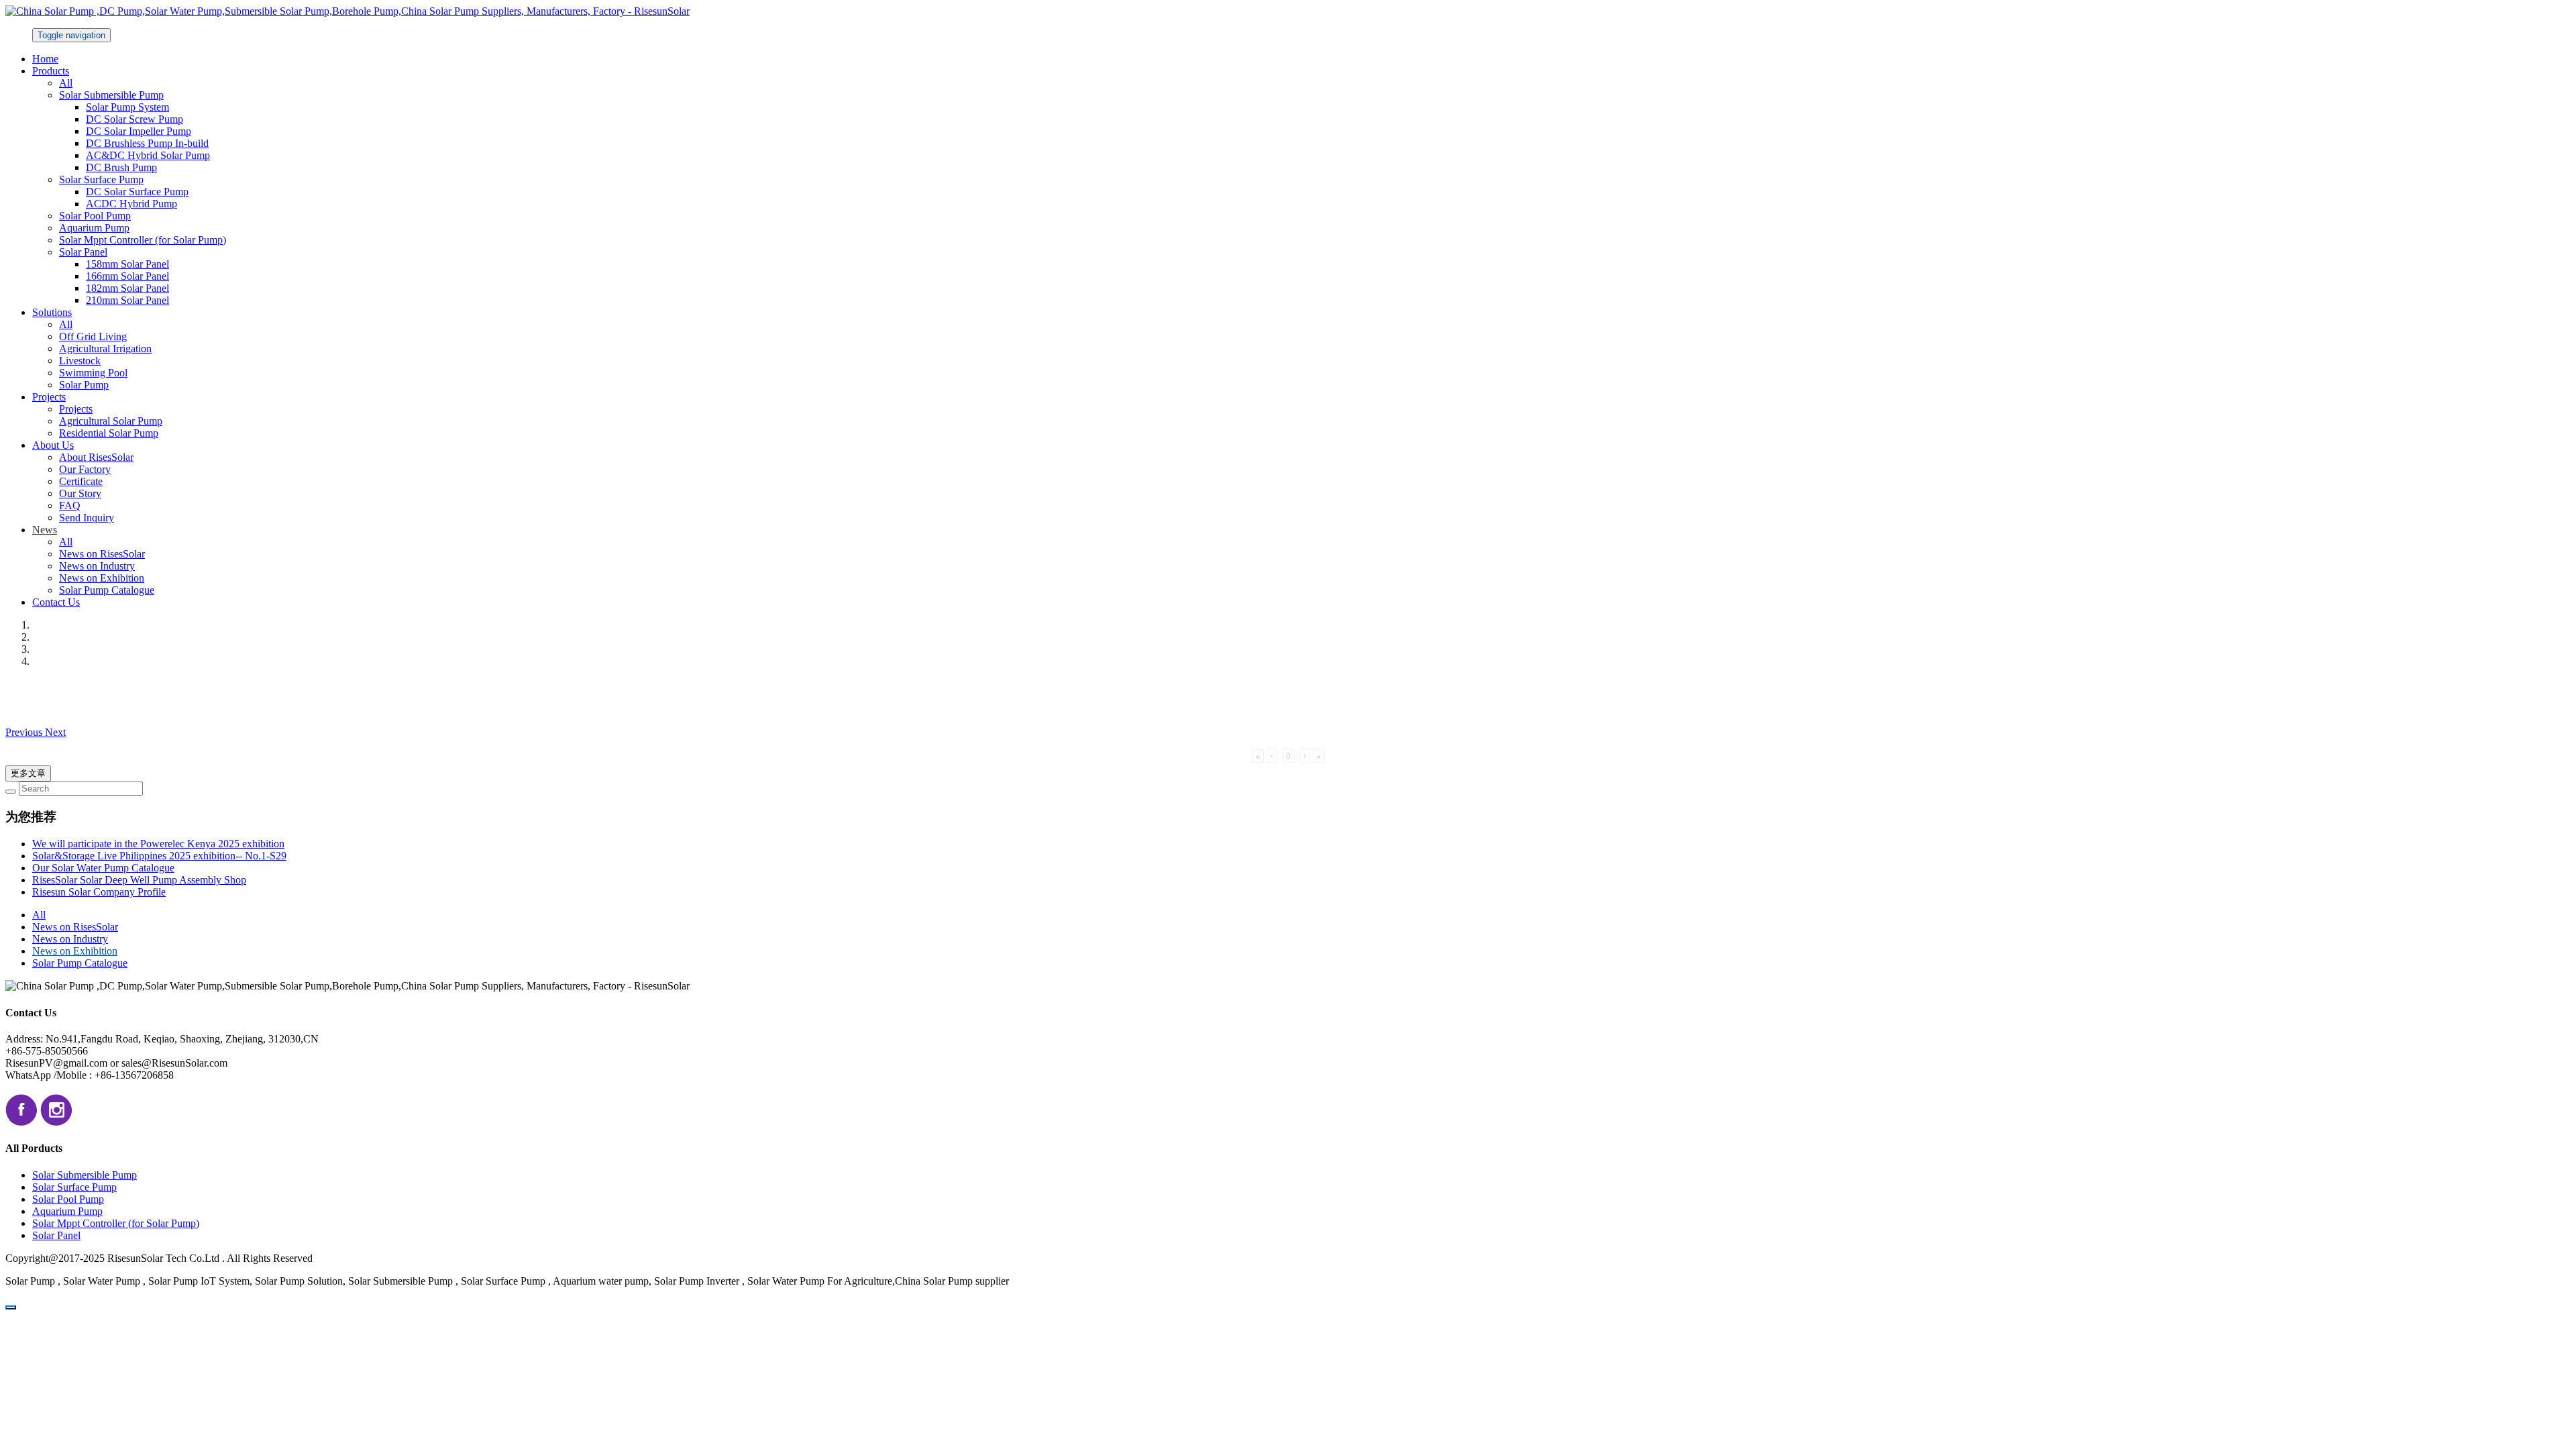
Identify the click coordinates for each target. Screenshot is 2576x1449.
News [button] (45, 530)
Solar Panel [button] (83, 252)
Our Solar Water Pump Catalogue (103, 868)
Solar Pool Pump (95, 216)
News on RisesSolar (102, 554)
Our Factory (85, 469)
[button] (25, 732)
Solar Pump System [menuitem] (127, 107)
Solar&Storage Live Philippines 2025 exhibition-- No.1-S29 (159, 856)
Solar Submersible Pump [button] (111, 95)
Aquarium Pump (94, 228)
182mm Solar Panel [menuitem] (127, 288)
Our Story (80, 493)
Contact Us (56, 602)
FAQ (70, 505)
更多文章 (28, 773)
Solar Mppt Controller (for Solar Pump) (143, 240)
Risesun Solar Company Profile (99, 892)
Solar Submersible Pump (85, 1175)
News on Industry (97, 566)
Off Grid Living (93, 336)
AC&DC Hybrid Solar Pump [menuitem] (148, 155)
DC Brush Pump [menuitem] (121, 167)
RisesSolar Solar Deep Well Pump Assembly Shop (139, 880)
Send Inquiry (87, 518)
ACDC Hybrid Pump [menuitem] (131, 204)
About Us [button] (53, 445)
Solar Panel (56, 1235)
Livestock (80, 361)
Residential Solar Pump (109, 433)
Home (45, 59)
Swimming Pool (93, 373)
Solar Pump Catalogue (107, 590)
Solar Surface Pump (74, 1187)
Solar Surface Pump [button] (101, 179)
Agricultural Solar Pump (111, 421)
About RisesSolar (96, 457)
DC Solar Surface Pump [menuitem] (137, 192)
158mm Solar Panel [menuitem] (127, 264)
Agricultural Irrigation (105, 348)
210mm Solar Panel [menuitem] (127, 300)
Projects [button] (49, 397)
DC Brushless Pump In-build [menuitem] (147, 143)
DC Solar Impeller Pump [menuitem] (139, 131)
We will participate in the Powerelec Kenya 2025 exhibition (158, 844)
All (66, 83)
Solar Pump (84, 385)
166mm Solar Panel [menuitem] (127, 276)
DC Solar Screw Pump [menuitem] (135, 119)
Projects (76, 409)
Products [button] (51, 71)
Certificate (81, 481)
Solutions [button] (52, 312)
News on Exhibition (102, 578)
